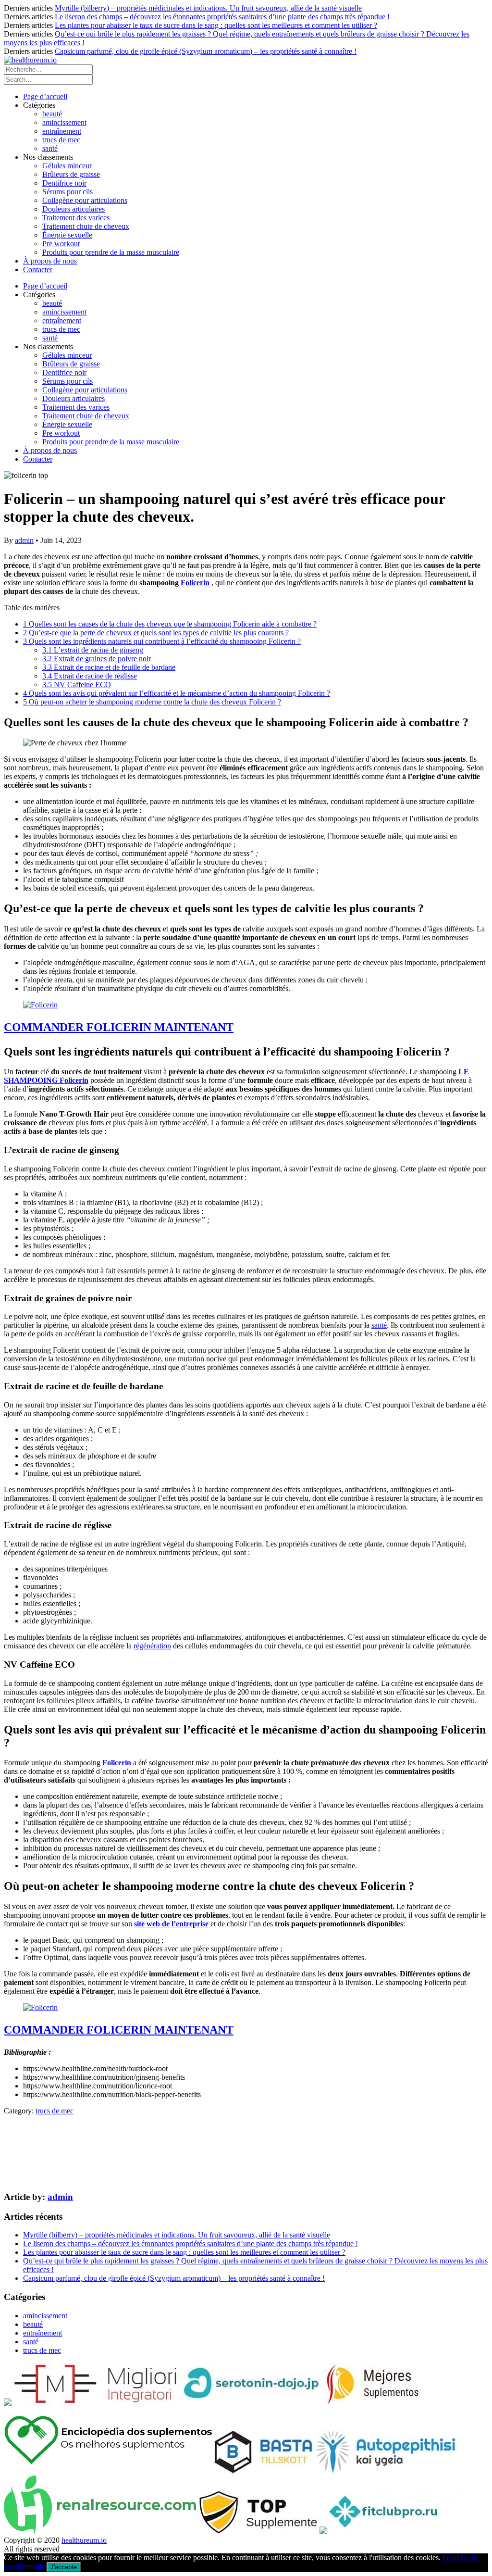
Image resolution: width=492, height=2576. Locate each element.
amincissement (64, 122)
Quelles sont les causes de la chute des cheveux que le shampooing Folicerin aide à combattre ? (170, 624)
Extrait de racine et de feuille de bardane (109, 667)
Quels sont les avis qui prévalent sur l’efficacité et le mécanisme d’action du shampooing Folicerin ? (177, 693)
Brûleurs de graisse (71, 174)
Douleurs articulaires (74, 209)
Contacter (38, 270)
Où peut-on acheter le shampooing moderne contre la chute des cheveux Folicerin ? (152, 702)
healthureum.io (84, 2540)
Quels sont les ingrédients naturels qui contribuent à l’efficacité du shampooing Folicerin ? (162, 641)
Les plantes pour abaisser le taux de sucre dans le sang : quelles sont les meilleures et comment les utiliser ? (216, 25)
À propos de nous (50, 261)
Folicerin (195, 583)
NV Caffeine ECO (77, 685)
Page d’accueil (45, 96)
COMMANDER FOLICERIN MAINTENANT (119, 1027)
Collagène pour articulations (85, 200)
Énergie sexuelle (67, 235)
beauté (52, 114)
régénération (152, 1646)
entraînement (62, 131)
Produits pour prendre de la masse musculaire (111, 252)
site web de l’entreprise (171, 1924)
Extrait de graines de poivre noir (97, 659)
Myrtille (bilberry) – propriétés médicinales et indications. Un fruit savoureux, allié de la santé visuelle (208, 8)
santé (50, 148)
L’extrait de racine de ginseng (93, 650)
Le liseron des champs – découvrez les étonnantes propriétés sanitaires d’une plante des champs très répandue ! (222, 17)
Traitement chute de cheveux (86, 226)
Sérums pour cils (68, 192)
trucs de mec (61, 140)
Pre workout (61, 244)
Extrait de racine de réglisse (90, 676)
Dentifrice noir (64, 183)
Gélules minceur (67, 166)
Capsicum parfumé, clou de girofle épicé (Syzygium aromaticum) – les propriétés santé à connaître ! (206, 51)
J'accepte (64, 2567)
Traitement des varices (76, 218)
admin (24, 540)
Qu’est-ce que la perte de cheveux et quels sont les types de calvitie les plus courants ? (156, 633)
